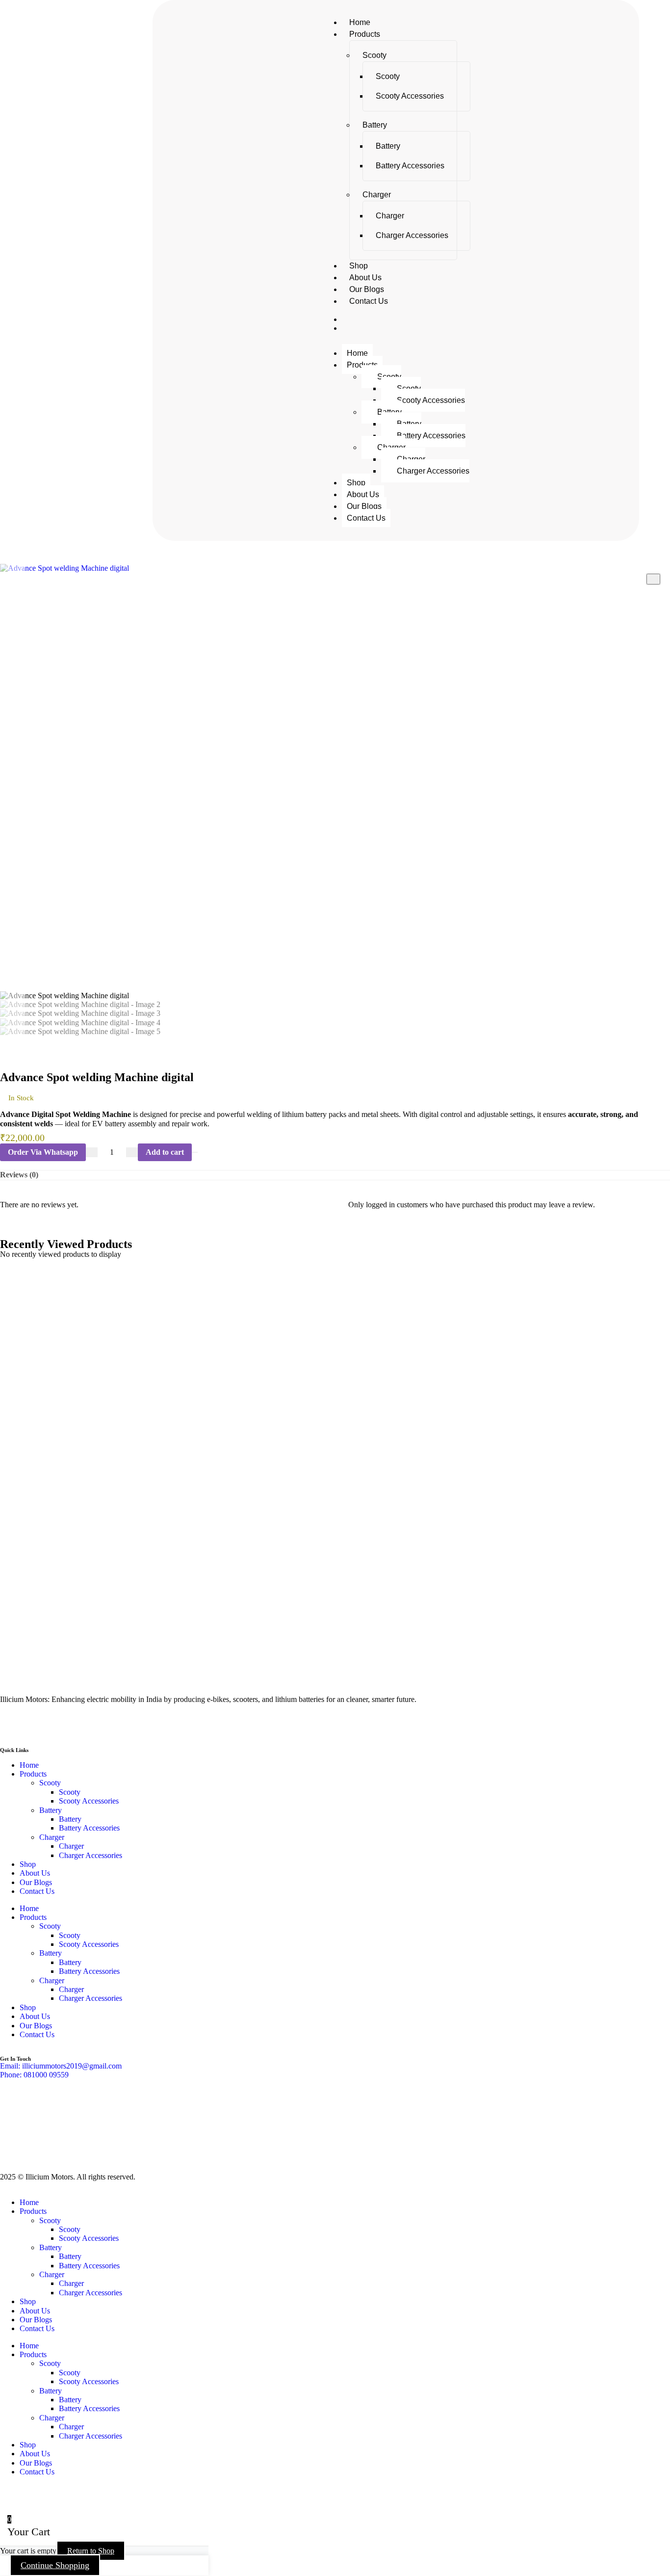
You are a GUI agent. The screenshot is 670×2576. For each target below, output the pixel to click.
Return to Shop (91, 2551)
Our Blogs (367, 289)
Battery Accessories (410, 166)
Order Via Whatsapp (43, 1152)
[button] (43, 1152)
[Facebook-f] (12, 1724)
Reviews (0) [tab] (19, 1175)
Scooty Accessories (410, 96)
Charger (377, 195)
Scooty (374, 55)
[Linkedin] (92, 1724)
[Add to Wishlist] (195, 1152)
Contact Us (369, 301)
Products (365, 34)
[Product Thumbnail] (653, 579)
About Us (365, 278)
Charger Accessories (412, 235)
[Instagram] (65, 1724)
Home (360, 22)
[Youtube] (39, 1724)
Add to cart (165, 1152)
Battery (375, 125)
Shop (359, 266)
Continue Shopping (55, 2565)
